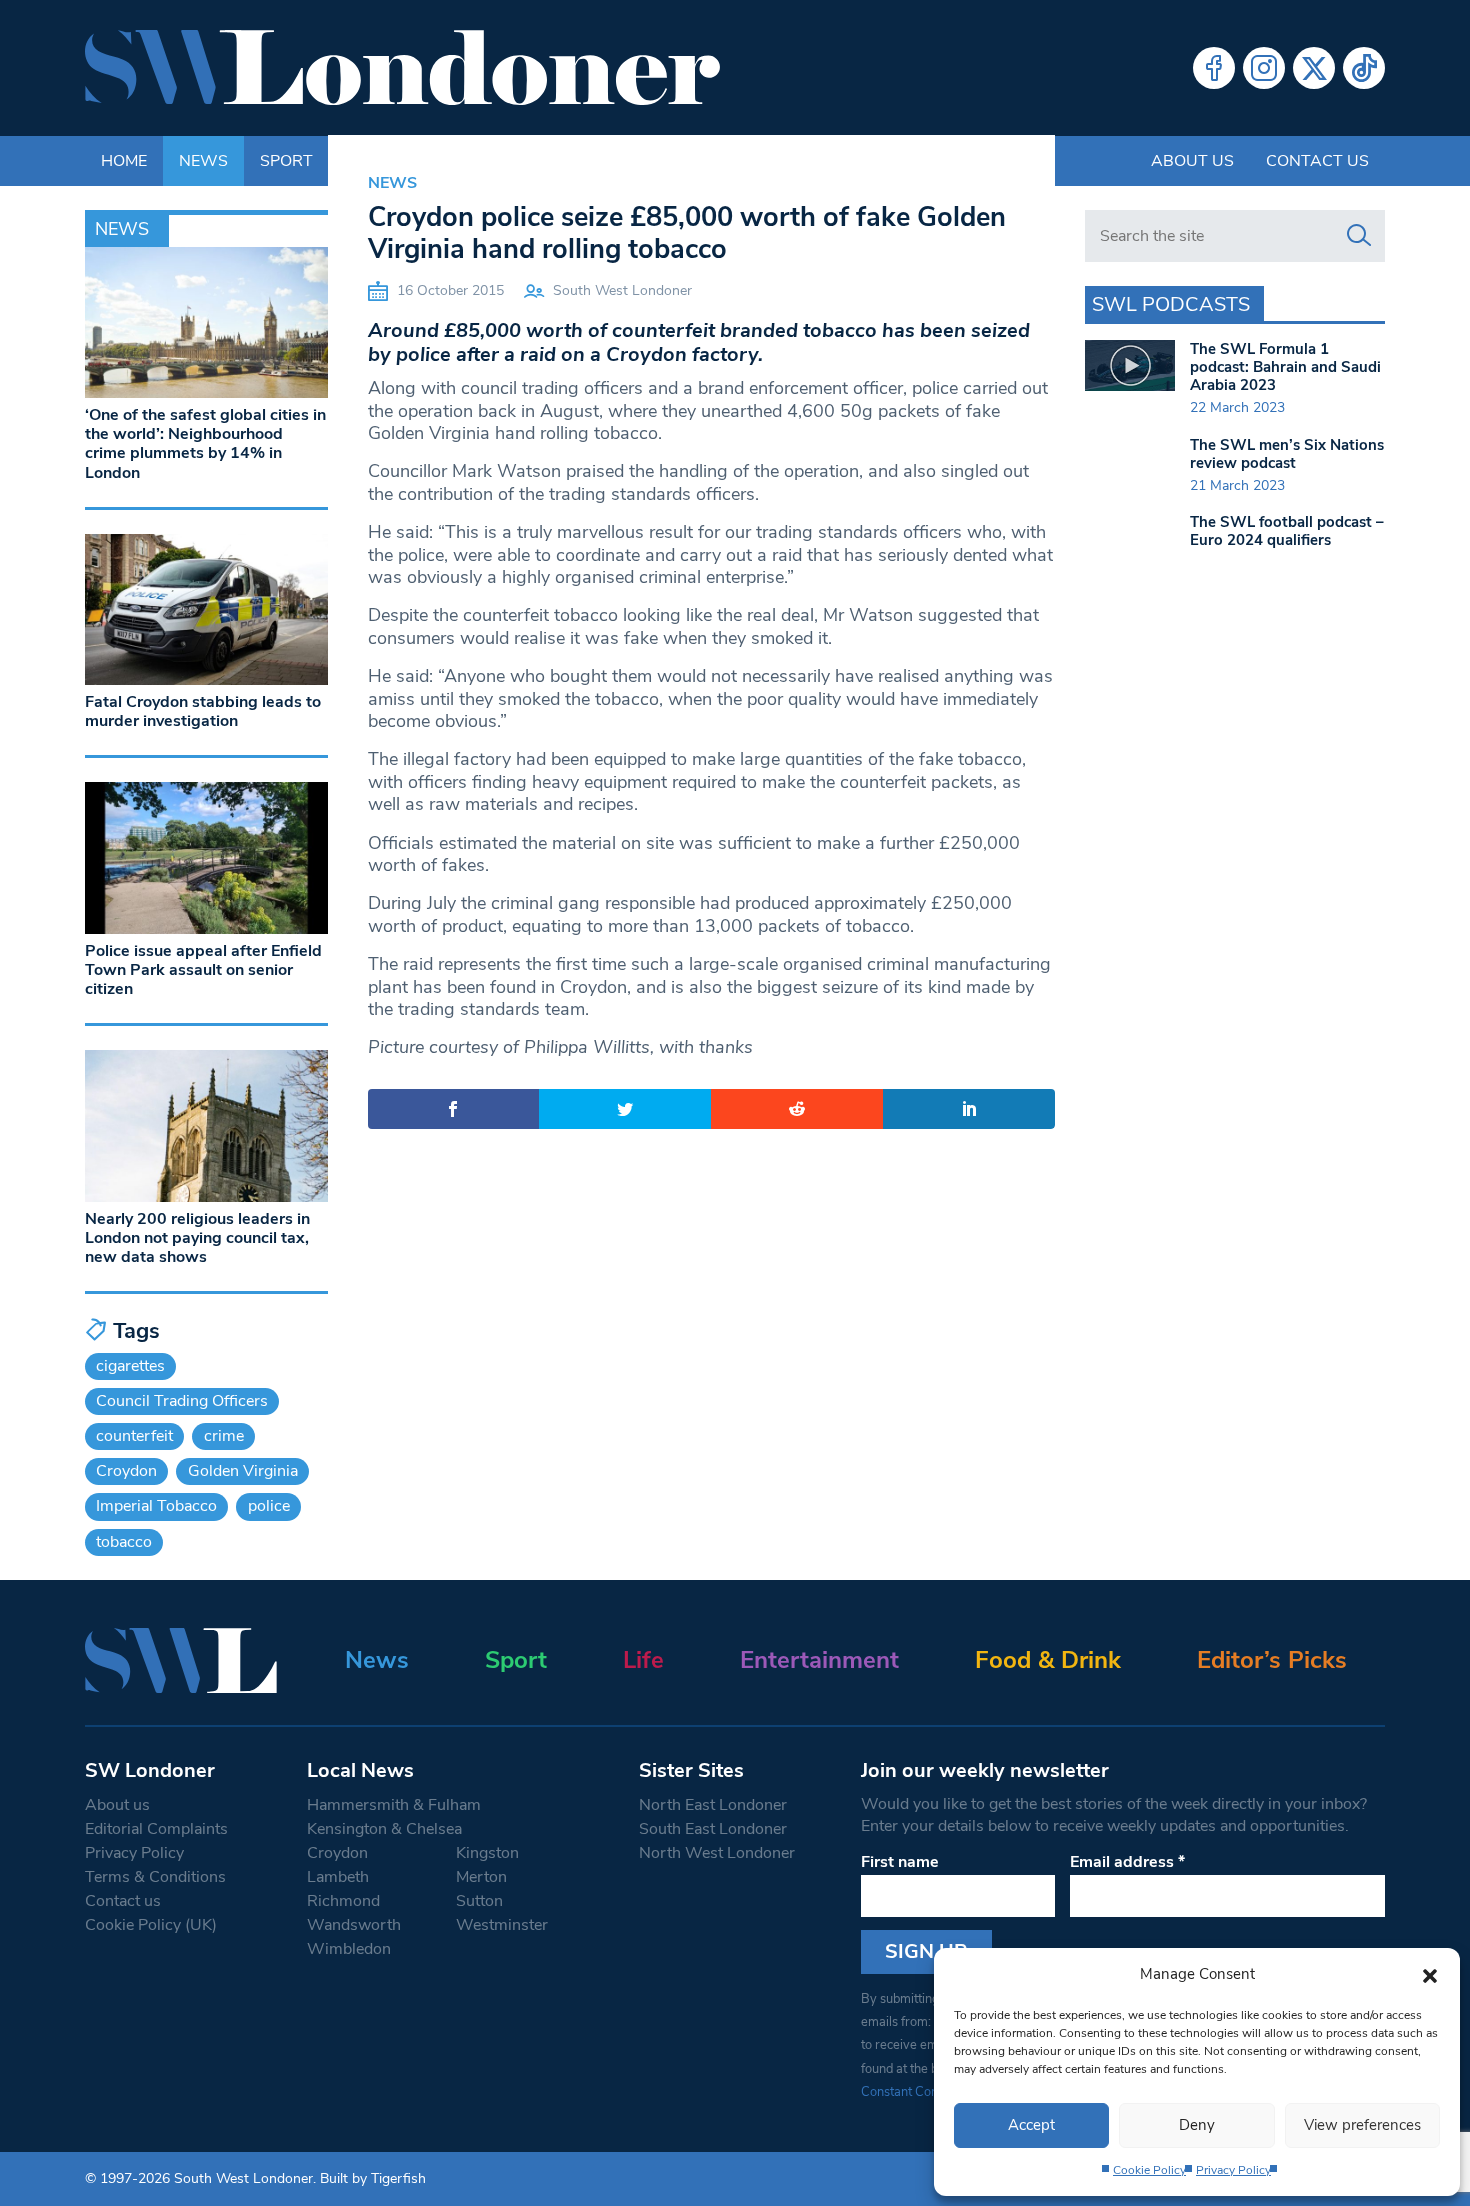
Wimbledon (349, 1949)
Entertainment (819, 1660)
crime (224, 1436)
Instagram (1264, 68)
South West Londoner (622, 290)
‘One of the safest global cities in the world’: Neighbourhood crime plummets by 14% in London (205, 444)
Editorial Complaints (156, 1829)
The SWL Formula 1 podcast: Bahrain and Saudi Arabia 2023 (1285, 367)
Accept (1031, 2125)
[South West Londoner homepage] (402, 68)
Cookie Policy (1149, 2170)
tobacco (124, 1542)
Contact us (1317, 161)
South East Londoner (713, 1829)
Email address (1127, 1862)
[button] (1430, 1974)
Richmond (343, 1901)
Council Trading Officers (182, 1401)
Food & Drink (1048, 1660)
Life (643, 1660)
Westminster (502, 1925)
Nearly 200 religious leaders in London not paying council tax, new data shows (197, 1238)
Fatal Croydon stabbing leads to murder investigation (203, 711)
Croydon (126, 1471)
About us (1192, 161)
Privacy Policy (1233, 2170)
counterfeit (134, 1436)
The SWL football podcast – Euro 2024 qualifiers (1287, 531)
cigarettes (130, 1366)
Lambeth (338, 1877)
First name (900, 1862)
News (392, 183)
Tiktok (1364, 68)
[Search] (1359, 236)
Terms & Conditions (155, 1877)
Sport (516, 1660)
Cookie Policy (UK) (151, 1925)
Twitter (1314, 68)
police (269, 1506)
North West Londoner (717, 1853)
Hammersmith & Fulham (394, 1805)
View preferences (1362, 2125)
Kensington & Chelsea (384, 1829)
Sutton (479, 1901)
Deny (1197, 2125)
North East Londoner (713, 1805)
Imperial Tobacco (156, 1506)
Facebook (1214, 68)
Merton (481, 1877)
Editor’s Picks (1272, 1660)
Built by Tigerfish (373, 2178)
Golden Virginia (243, 1471)
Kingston (487, 1853)
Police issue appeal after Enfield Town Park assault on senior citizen (203, 970)
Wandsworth (354, 1925)
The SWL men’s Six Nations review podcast (1287, 454)
